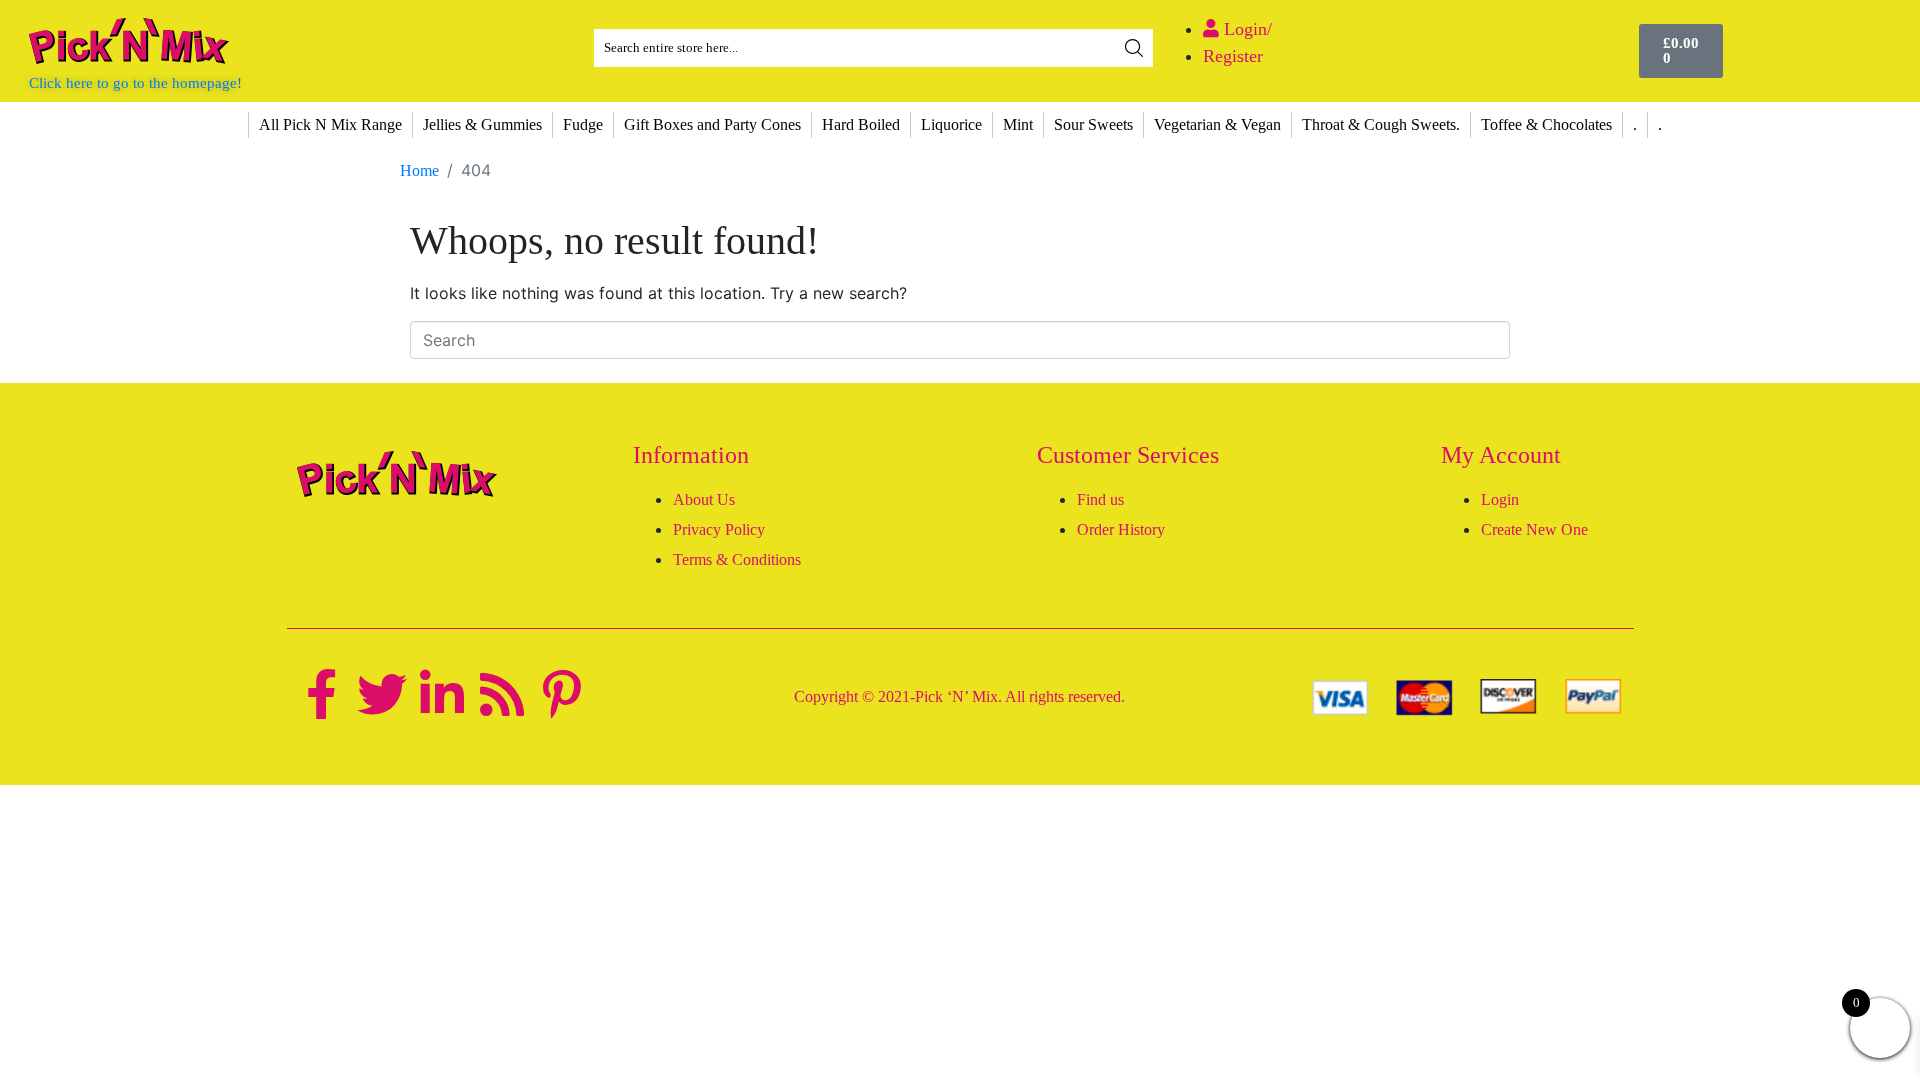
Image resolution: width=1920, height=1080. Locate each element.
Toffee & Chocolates (1546, 124)
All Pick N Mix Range (330, 124)
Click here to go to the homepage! (135, 83)
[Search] (1134, 48)
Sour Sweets (1093, 124)
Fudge (583, 124)
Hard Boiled (861, 124)
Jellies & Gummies (482, 124)
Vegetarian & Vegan (1217, 124)
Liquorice (951, 124)
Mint (1018, 124)
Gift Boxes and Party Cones (712, 124)
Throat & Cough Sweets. (1381, 124)
